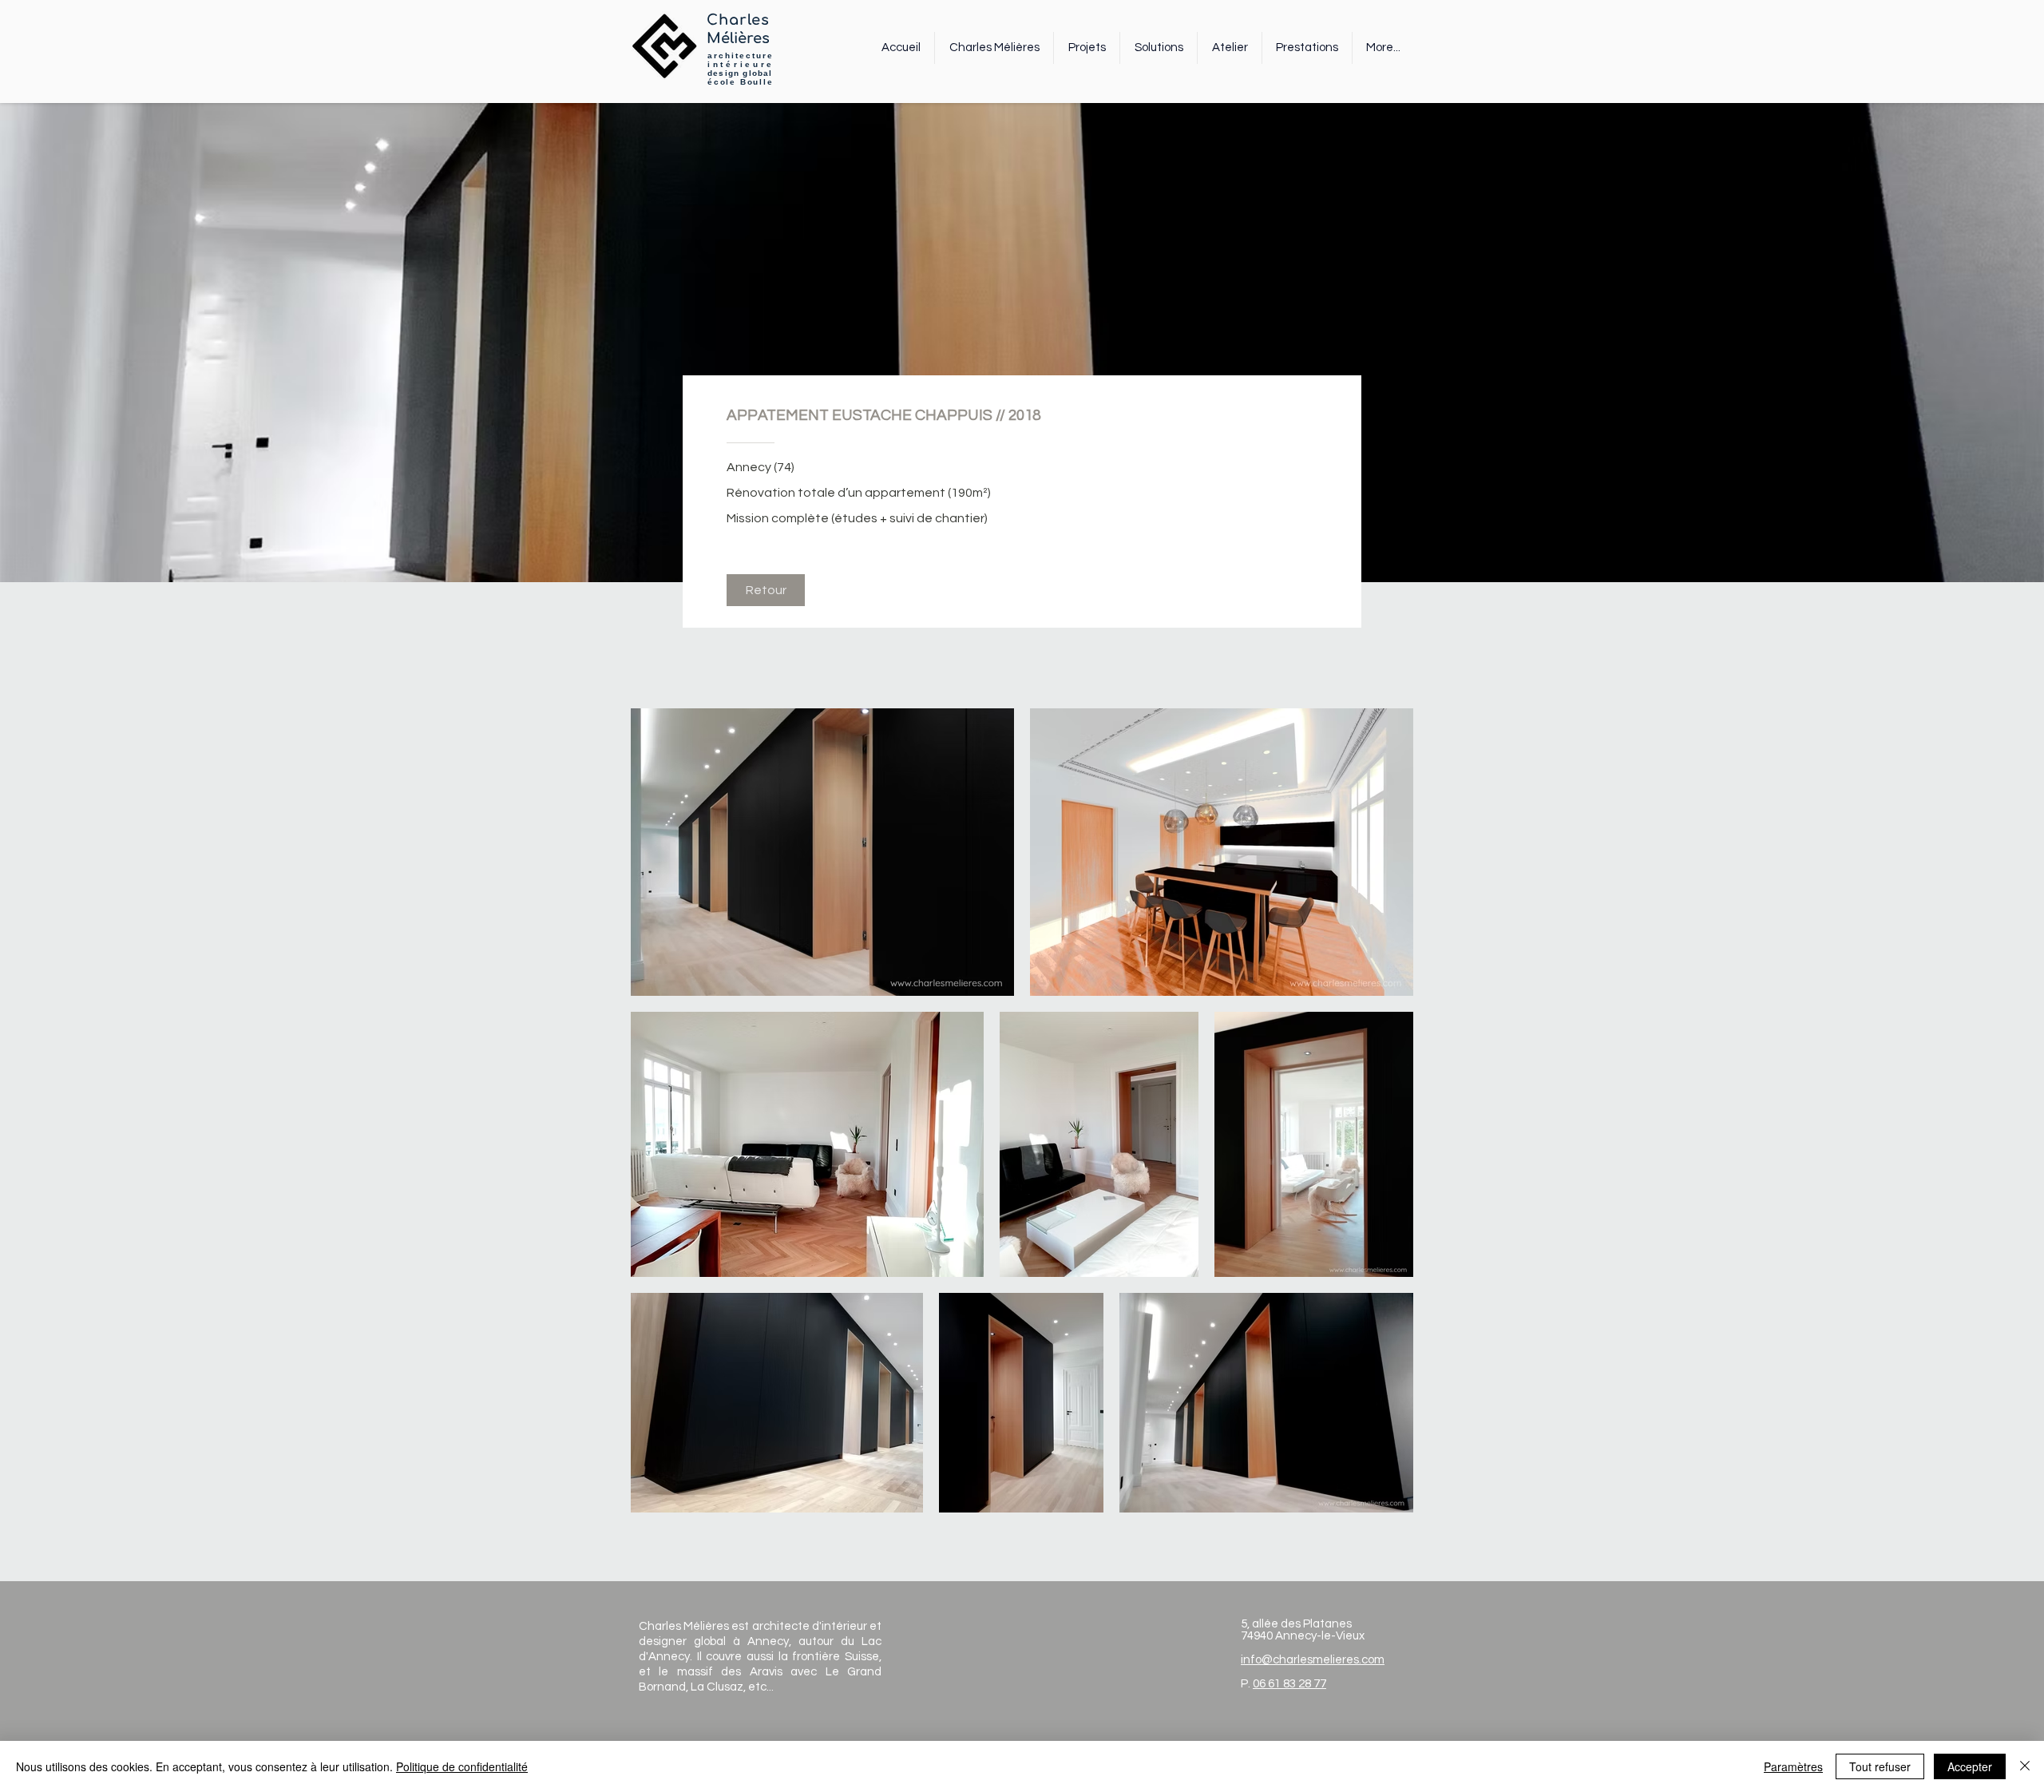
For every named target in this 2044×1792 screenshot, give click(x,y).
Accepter (1970, 1766)
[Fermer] (2025, 1766)
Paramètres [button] (1793, 1766)
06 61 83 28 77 (1289, 1684)
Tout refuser (1880, 1766)
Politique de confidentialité (462, 1766)
